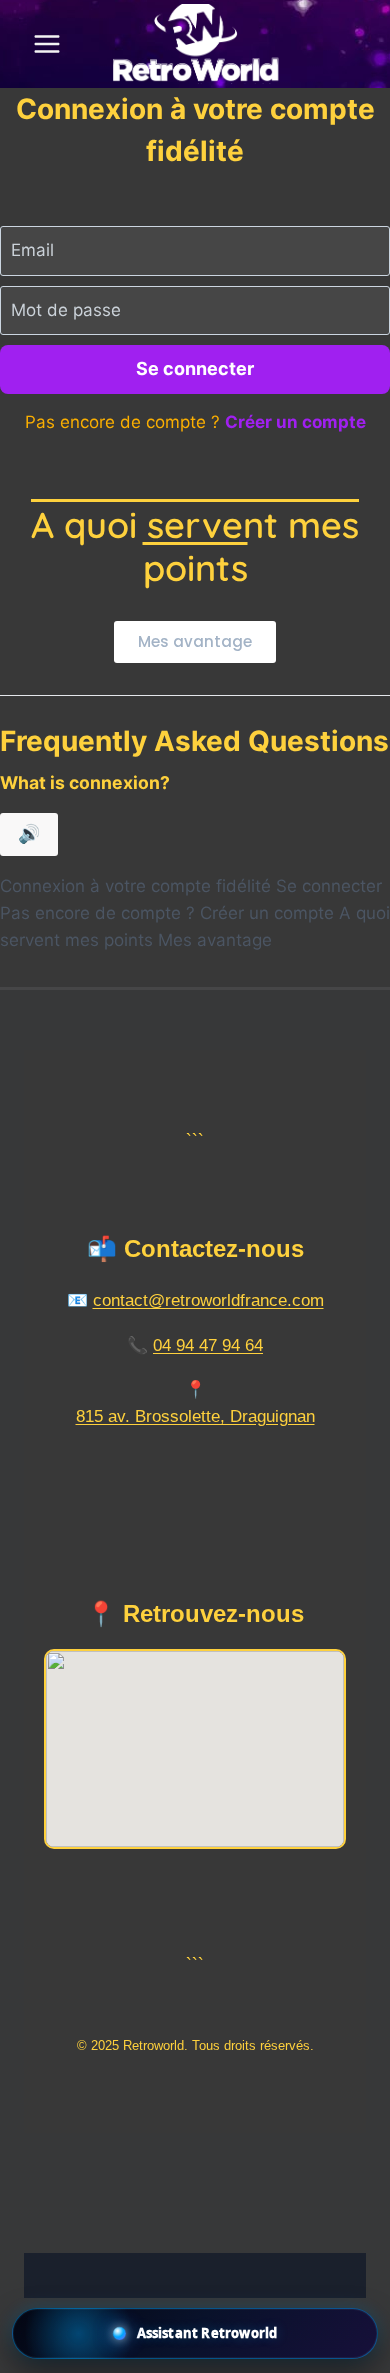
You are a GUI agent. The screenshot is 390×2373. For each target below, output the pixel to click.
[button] (195, 2333)
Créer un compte (295, 422)
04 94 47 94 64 (208, 1345)
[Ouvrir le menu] (47, 43)
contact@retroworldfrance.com (208, 1300)
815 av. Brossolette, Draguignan (195, 1416)
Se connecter (195, 368)
